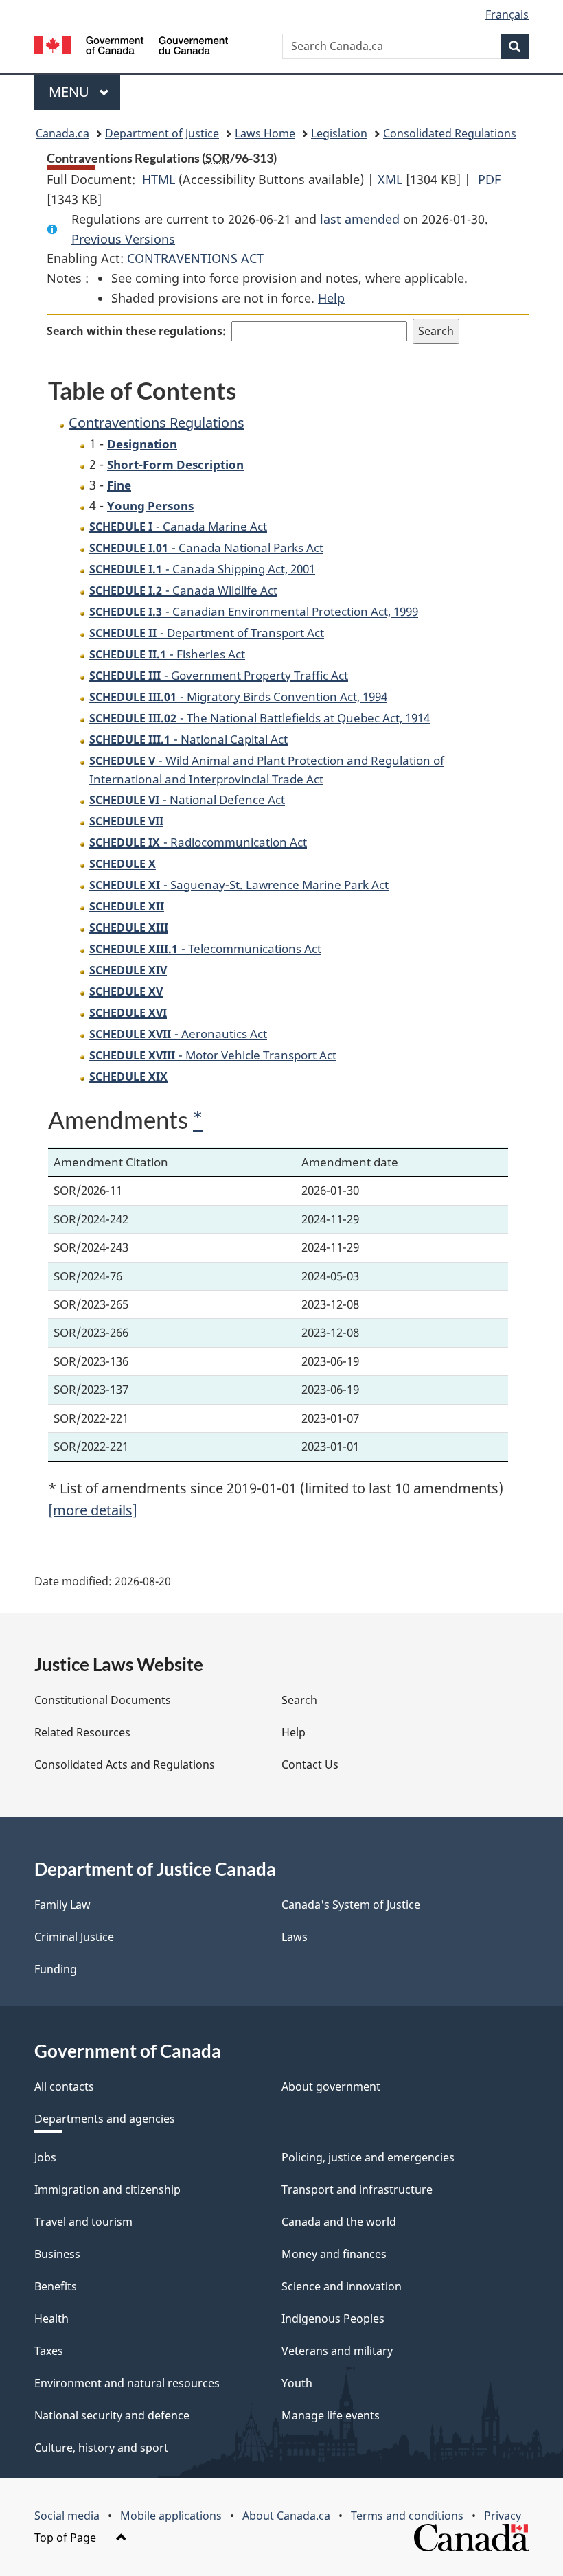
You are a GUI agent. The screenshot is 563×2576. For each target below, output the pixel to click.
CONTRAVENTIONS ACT (195, 258)
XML (390, 179)
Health (51, 2319)
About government (331, 2086)
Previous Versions (123, 239)
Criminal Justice (74, 1937)
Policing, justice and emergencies (368, 2157)
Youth (297, 2383)
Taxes (49, 2351)
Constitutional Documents (103, 1700)
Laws (295, 1937)
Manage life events (331, 2415)
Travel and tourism (83, 2222)
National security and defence (112, 2415)
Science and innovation (342, 2286)
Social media (67, 2516)
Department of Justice (162, 133)
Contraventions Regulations (157, 423)
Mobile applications (171, 2516)
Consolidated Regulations (450, 133)
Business (57, 2254)
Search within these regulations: (136, 331)
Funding (56, 1969)
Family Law (62, 1905)
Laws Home (265, 133)
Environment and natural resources (127, 2383)
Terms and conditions (407, 2516)
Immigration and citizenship (107, 2189)
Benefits (56, 2286)
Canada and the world (339, 2222)
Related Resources (82, 1732)
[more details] (93, 1510)
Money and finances (334, 2254)
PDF (489, 179)
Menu (71, 92)
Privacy (503, 2516)
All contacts (64, 2086)
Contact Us (310, 1764)
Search (299, 1700)
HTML (159, 179)
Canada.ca (62, 133)
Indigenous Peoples (333, 2319)
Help (331, 298)
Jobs (45, 2157)
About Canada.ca (286, 2516)
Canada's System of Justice (351, 1905)
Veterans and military (337, 2351)
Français (507, 14)
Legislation (339, 133)
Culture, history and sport (101, 2448)
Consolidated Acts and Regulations (125, 1764)
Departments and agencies (105, 2119)
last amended (360, 219)
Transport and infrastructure (357, 2189)
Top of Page (67, 2538)
